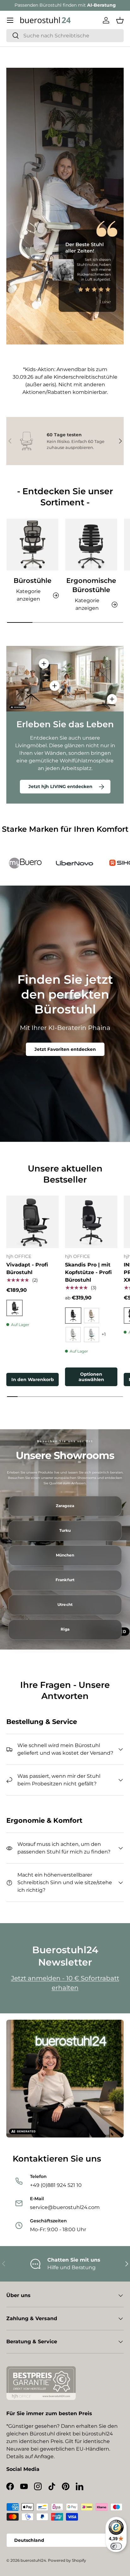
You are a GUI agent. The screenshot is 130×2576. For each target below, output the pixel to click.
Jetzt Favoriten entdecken (65, 1049)
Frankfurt (65, 1580)
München (65, 1555)
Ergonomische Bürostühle (91, 585)
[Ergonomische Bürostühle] (91, 545)
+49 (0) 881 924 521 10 (89, 5)
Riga (65, 1629)
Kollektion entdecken (65, 158)
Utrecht (65, 1605)
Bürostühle (32, 581)
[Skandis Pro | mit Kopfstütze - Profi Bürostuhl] (91, 1222)
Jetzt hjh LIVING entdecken (60, 786)
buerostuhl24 (33, 2560)
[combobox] (65, 36)
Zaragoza (65, 1506)
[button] (120, 20)
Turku (65, 1531)
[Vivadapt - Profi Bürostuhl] (32, 1222)
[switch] (116, 2546)
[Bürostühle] (32, 545)
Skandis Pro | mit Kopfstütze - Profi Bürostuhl (88, 1272)
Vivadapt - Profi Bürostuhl (27, 1269)
